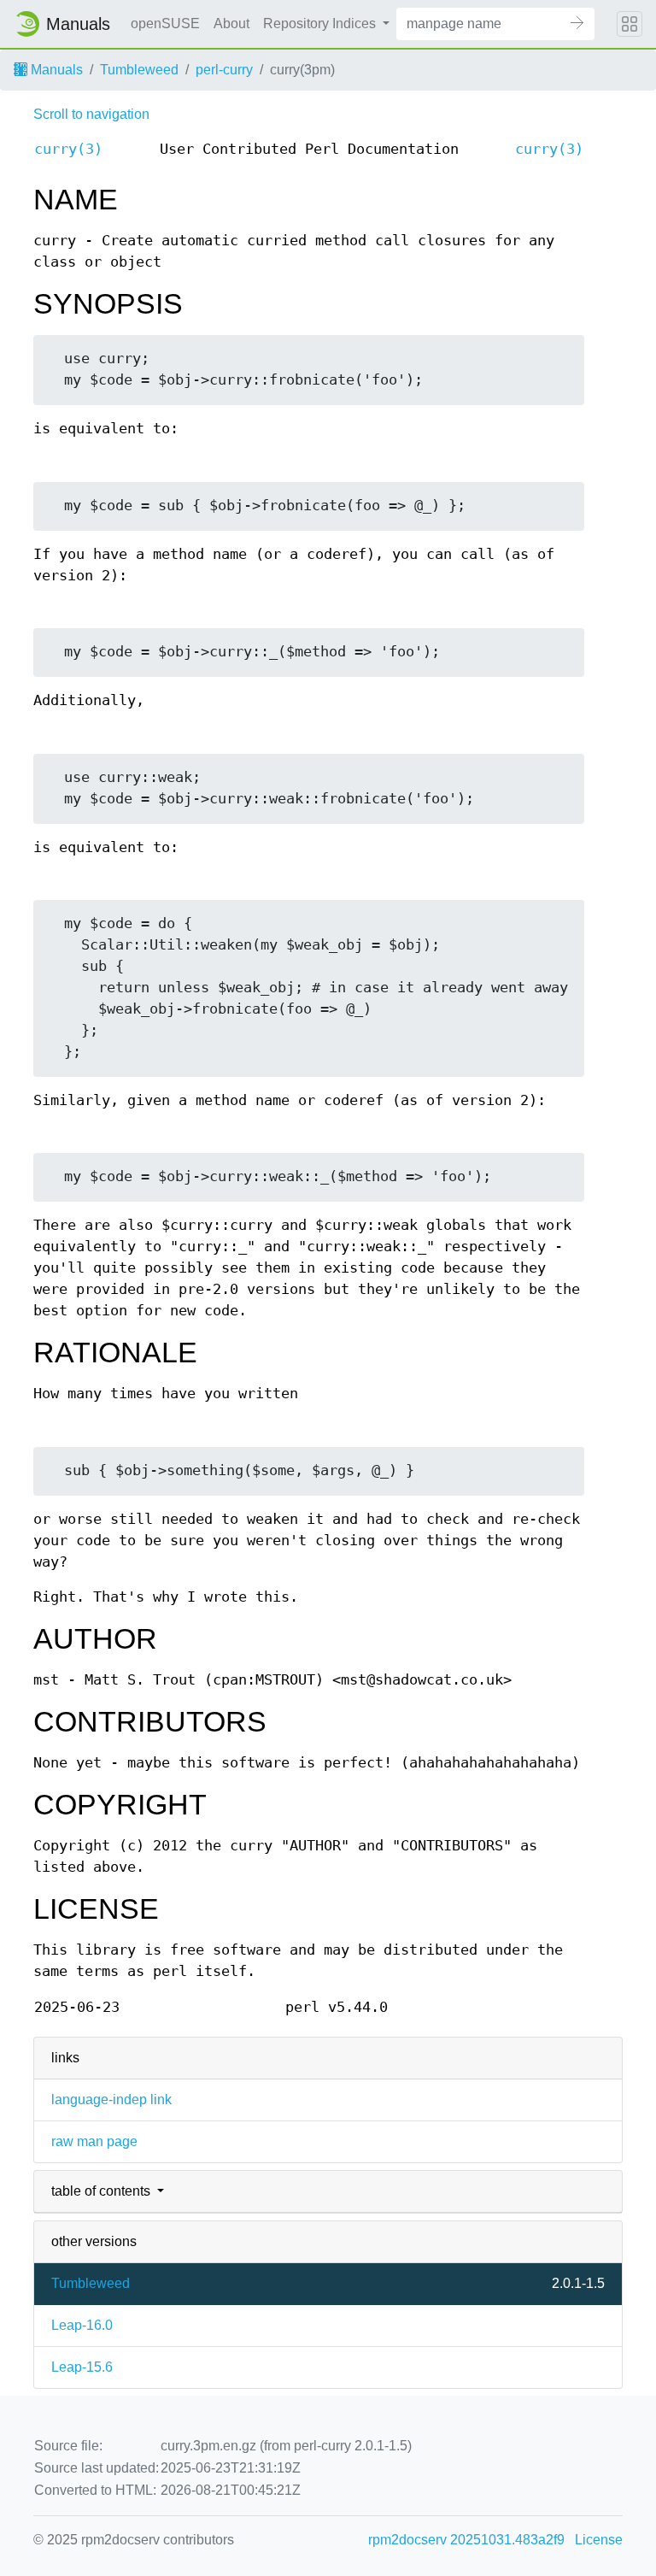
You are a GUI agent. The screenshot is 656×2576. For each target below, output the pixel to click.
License (599, 2540)
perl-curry (224, 70)
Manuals (55, 70)
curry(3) (68, 149)
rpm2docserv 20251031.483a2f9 (466, 2540)
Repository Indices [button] (321, 24)
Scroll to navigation (91, 114)
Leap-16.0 (82, 2325)
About (231, 24)
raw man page (94, 2141)
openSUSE (165, 24)
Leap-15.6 (82, 2367)
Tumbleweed (139, 70)
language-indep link (111, 2100)
